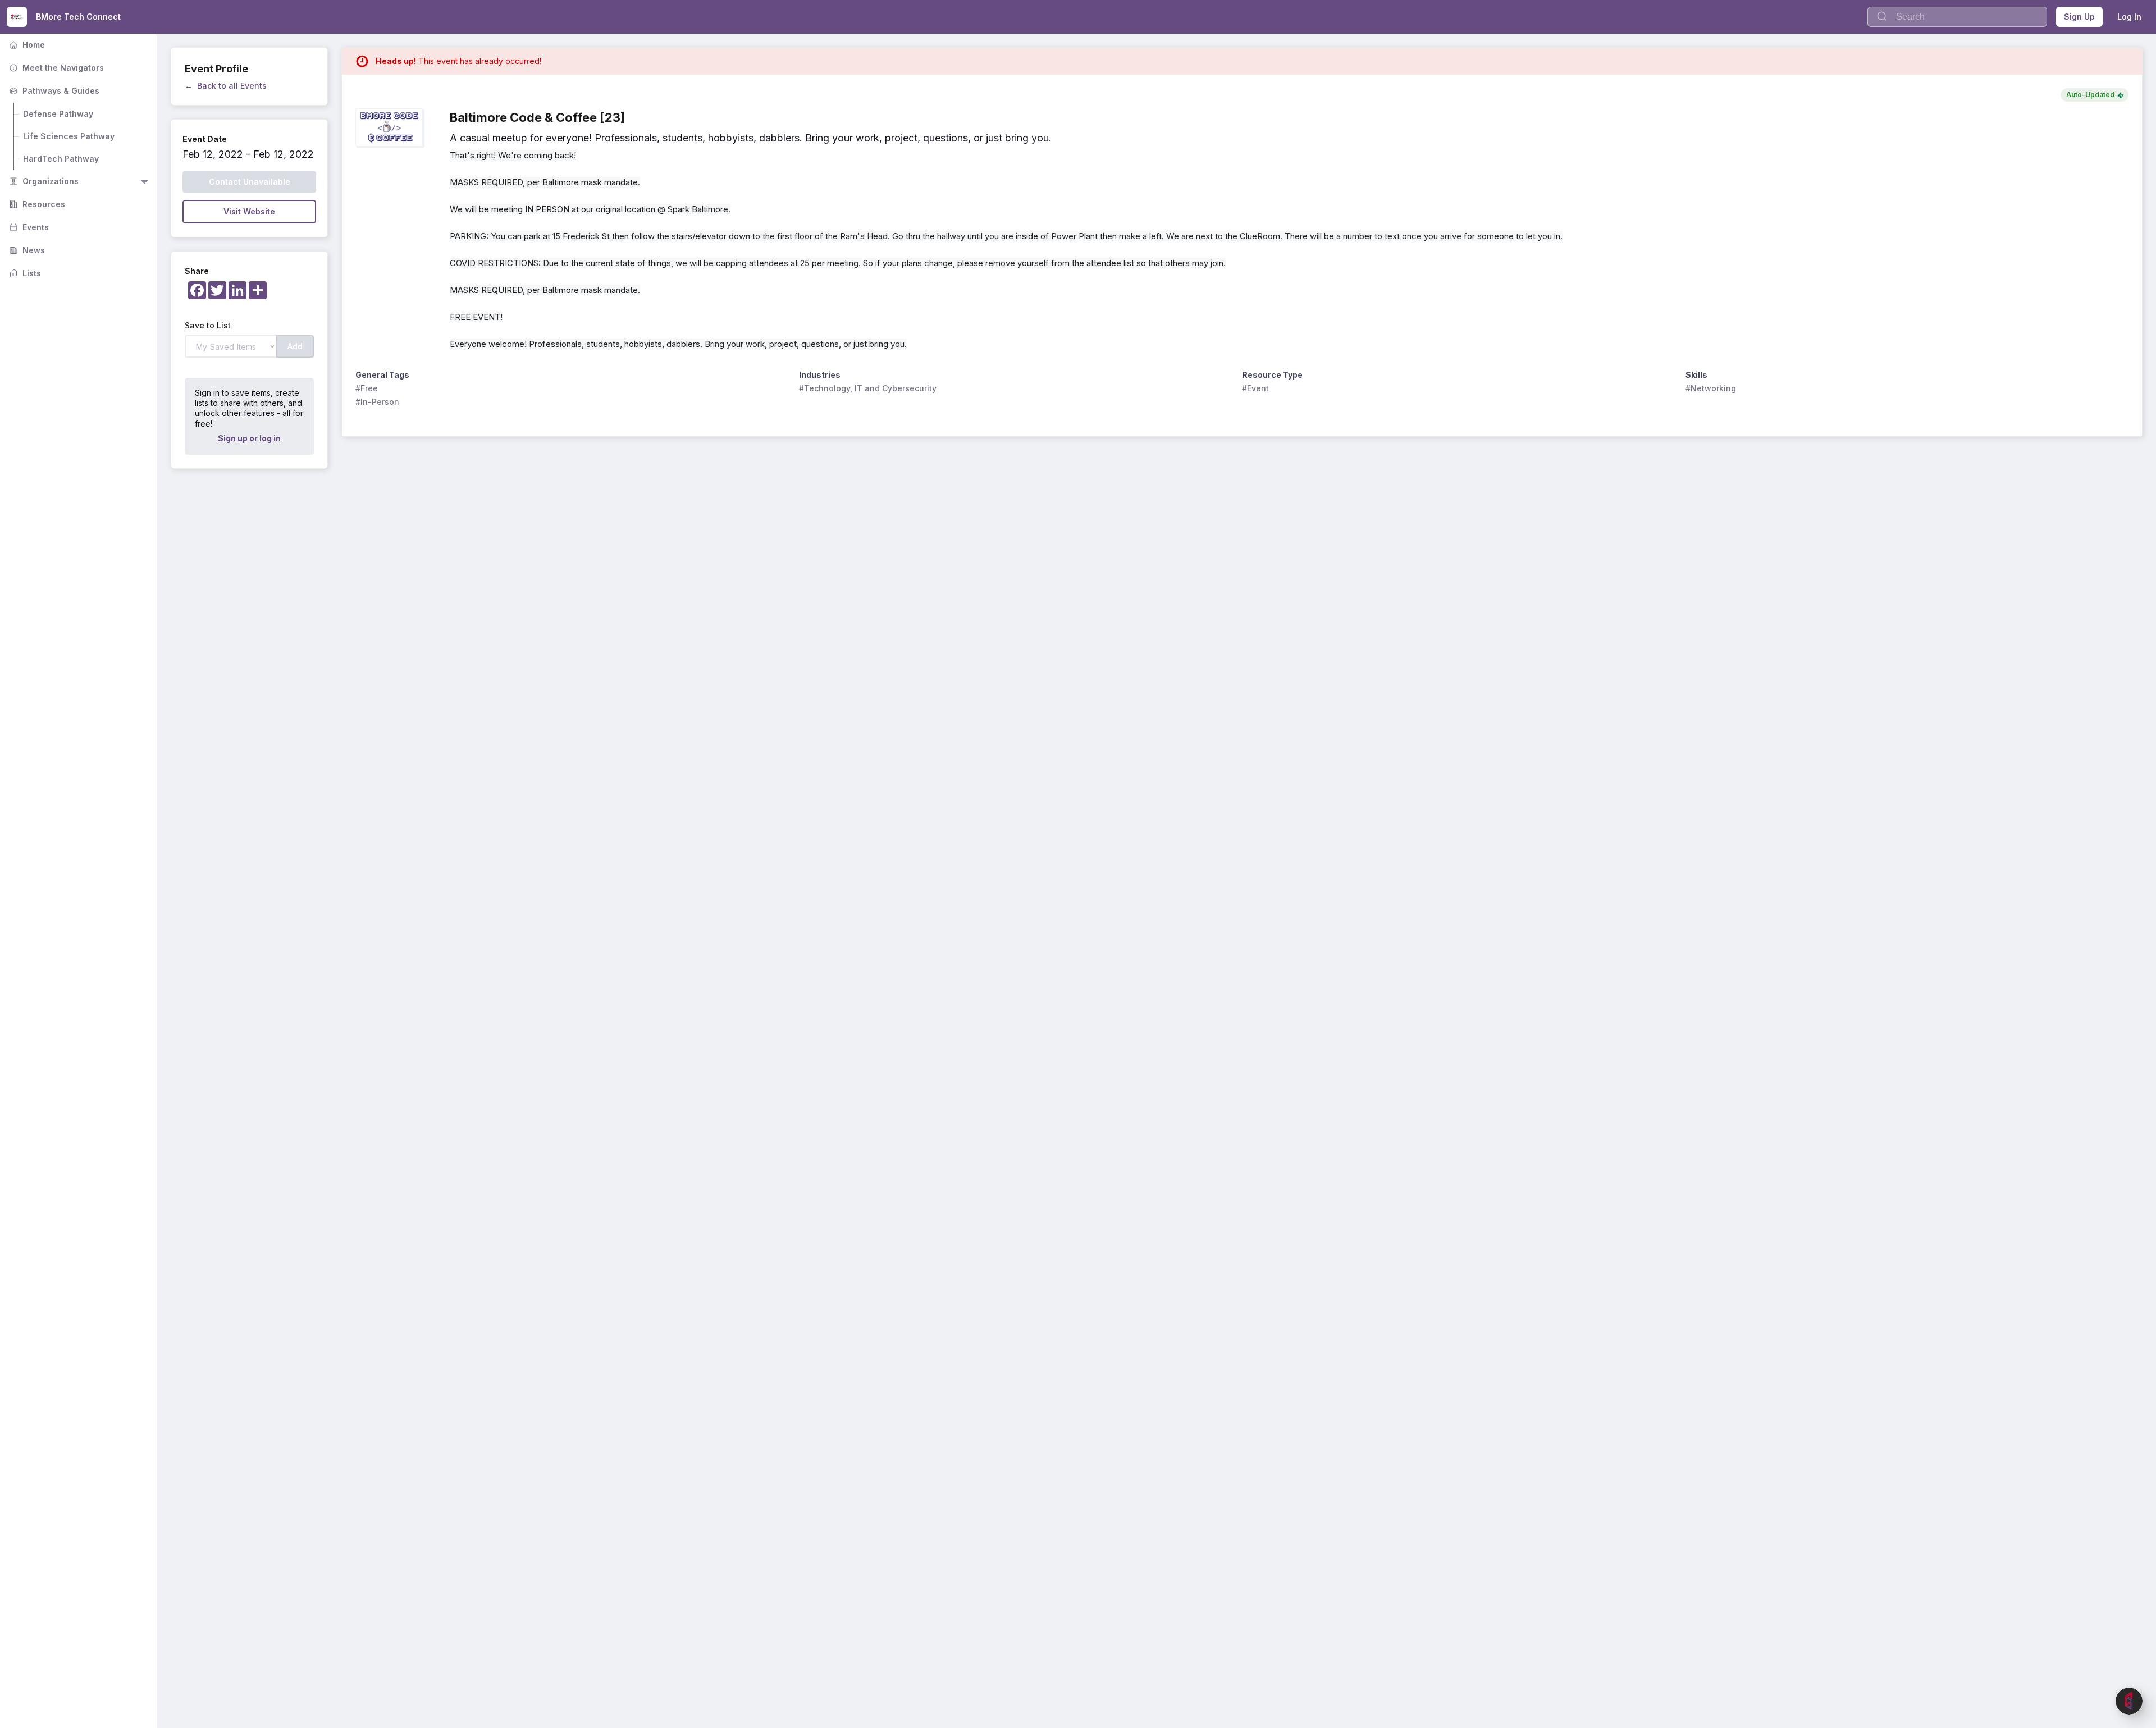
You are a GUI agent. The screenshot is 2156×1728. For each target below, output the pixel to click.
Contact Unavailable (250, 182)
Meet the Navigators (55, 68)
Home (26, 45)
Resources (36, 204)
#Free (367, 388)
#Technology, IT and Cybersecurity (868, 388)
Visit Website (249, 211)
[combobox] (1957, 17)
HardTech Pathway (61, 159)
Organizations (43, 181)
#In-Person (377, 402)
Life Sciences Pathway (69, 136)
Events (28, 227)
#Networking (1711, 388)
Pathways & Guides (53, 91)
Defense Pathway (58, 114)
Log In (2129, 17)
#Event (1255, 388)
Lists (24, 273)
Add (295, 346)
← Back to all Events (226, 86)
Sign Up (2079, 17)
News (26, 250)
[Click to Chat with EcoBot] (2129, 1701)
